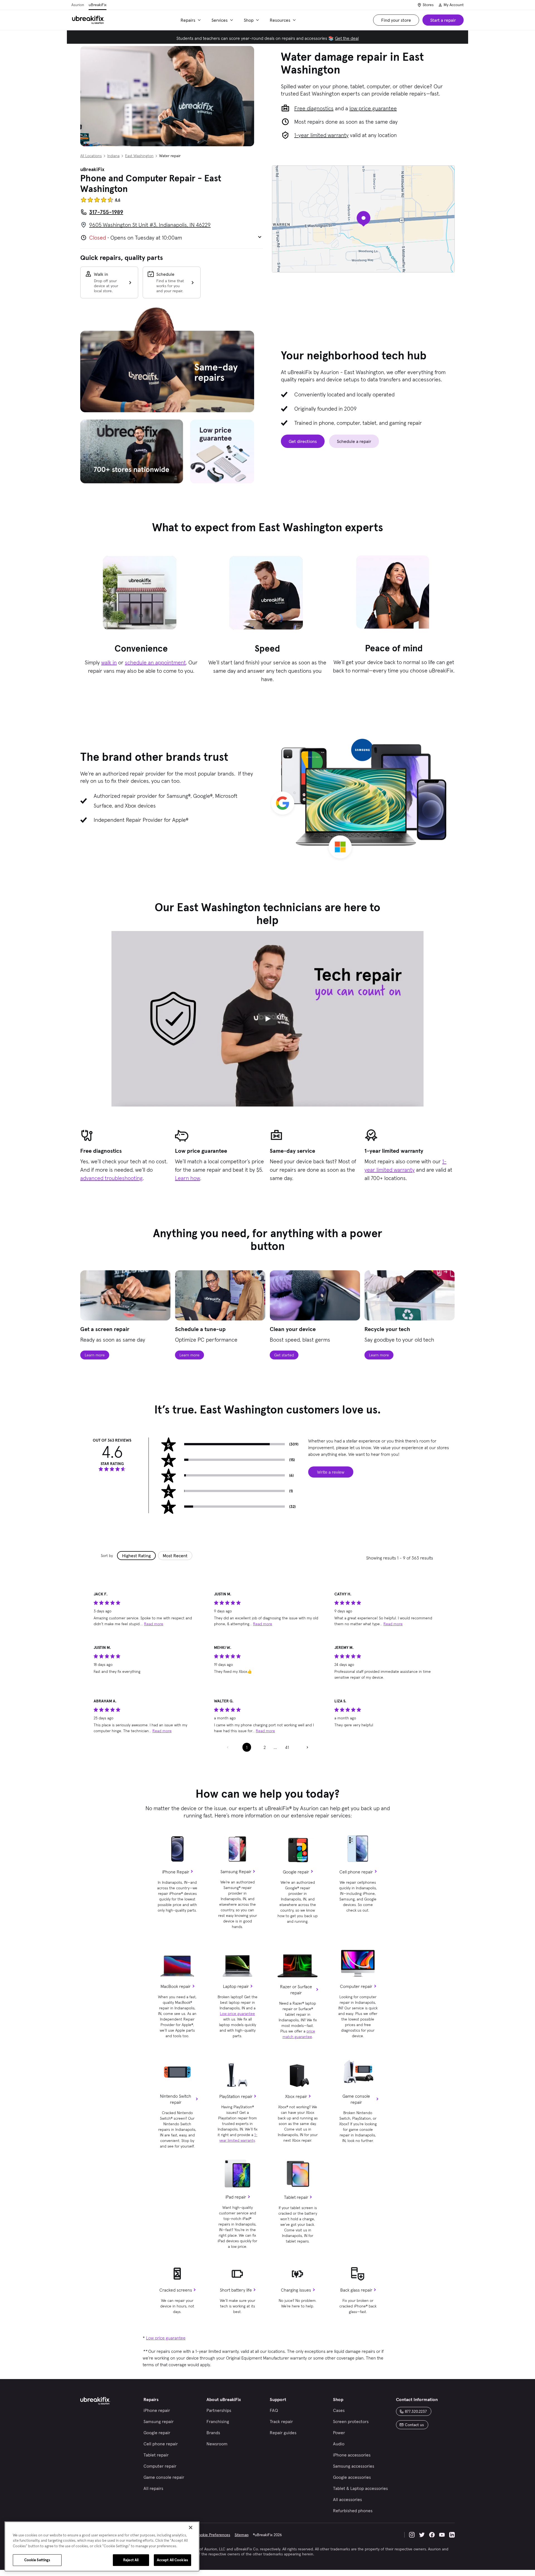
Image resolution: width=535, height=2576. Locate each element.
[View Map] (363, 219)
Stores (428, 5)
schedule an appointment (155, 662)
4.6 (118, 200)
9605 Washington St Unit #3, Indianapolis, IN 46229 (150, 225)
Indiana (113, 156)
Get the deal (347, 38)
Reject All (131, 2560)
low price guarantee (373, 108)
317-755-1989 (106, 212)
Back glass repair (356, 2290)
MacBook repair (176, 1986)
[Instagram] (412, 2535)
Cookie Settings (37, 2560)
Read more (154, 1624)
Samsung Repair (236, 1871)
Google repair (296, 1872)
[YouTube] (442, 2535)
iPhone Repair (176, 1872)
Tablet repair (296, 2197)
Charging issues (296, 2290)
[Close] (191, 2528)
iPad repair (236, 2197)
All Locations (91, 156)
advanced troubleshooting (111, 1178)
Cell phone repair (356, 1872)
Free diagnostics (314, 108)
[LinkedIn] (452, 2535)
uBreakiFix (98, 5)
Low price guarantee (237, 2014)
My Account (454, 5)
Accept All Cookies (172, 2560)
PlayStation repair (236, 2096)
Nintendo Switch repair (176, 2099)
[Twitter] (422, 2535)
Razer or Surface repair (296, 1990)
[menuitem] (192, 20)
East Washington (139, 156)
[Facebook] (432, 2535)
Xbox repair (296, 2096)
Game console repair (356, 2099)
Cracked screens (176, 2290)
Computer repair (356, 1986)
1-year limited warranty (321, 135)
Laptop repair (236, 1986)
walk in (109, 662)
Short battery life (236, 2290)
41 (287, 1747)
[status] (147, 1614)
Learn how (188, 1178)
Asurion (78, 5)
